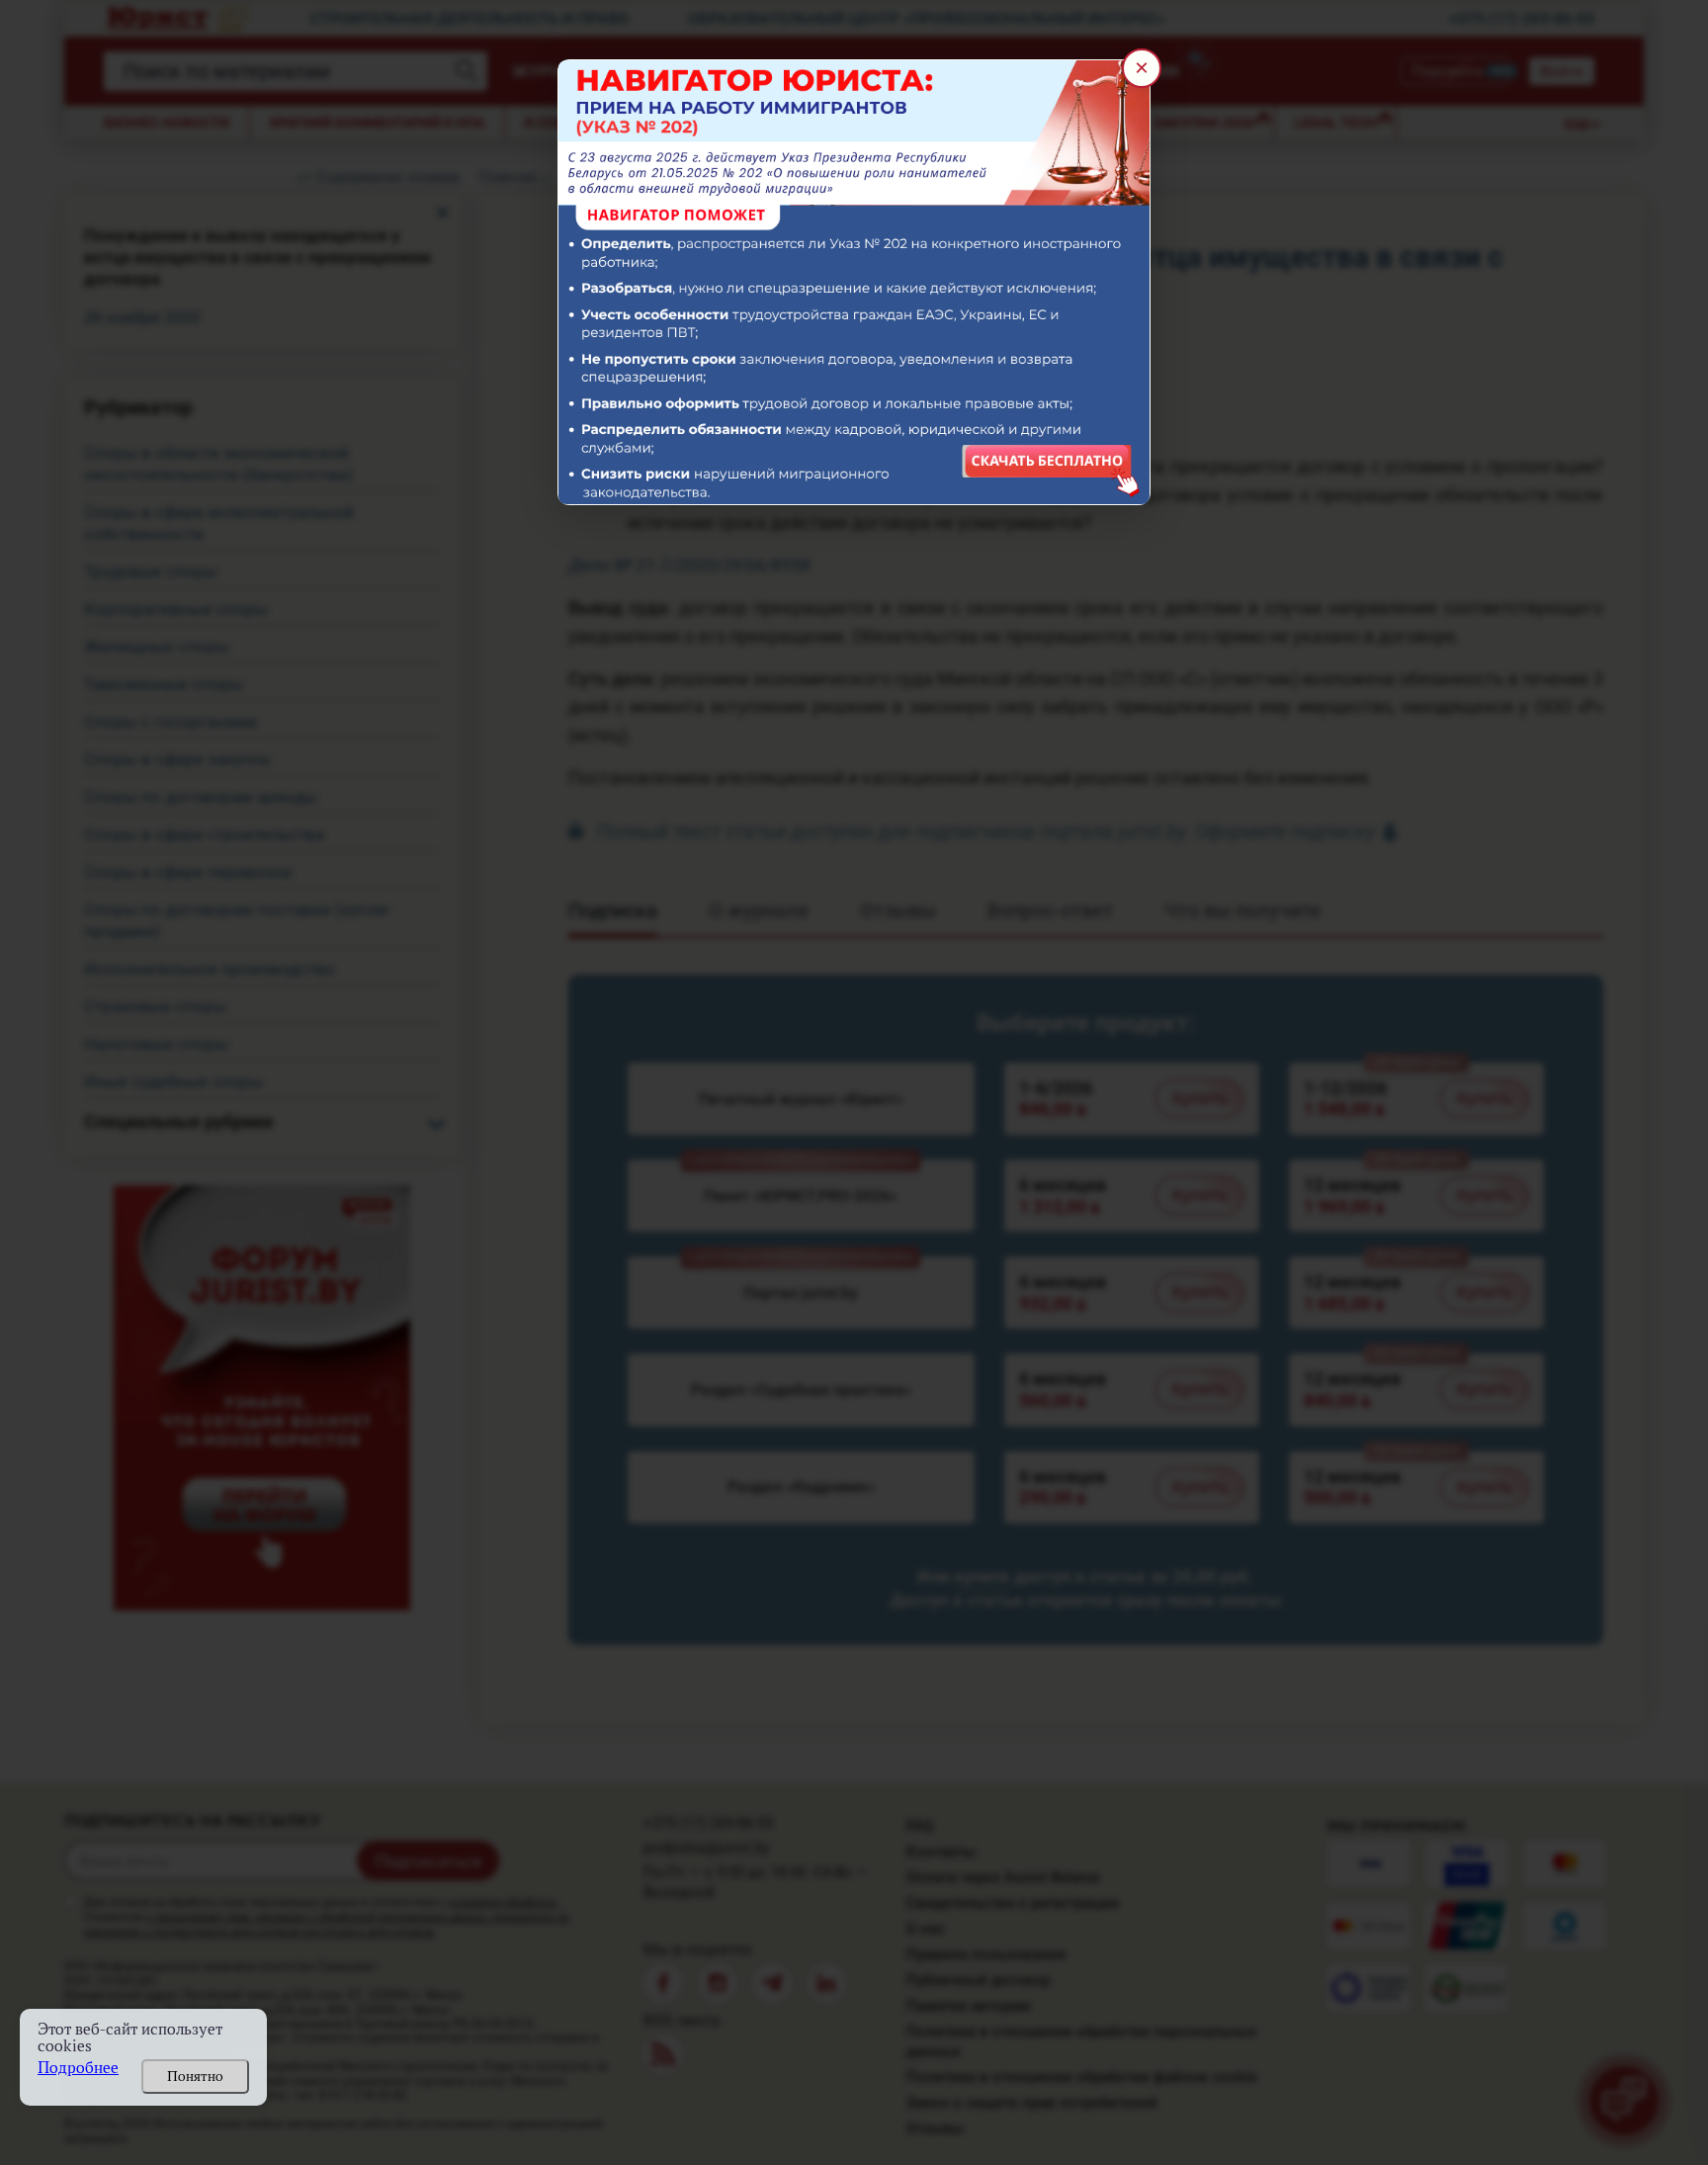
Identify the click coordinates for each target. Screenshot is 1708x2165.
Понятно (195, 2076)
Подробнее (78, 2068)
